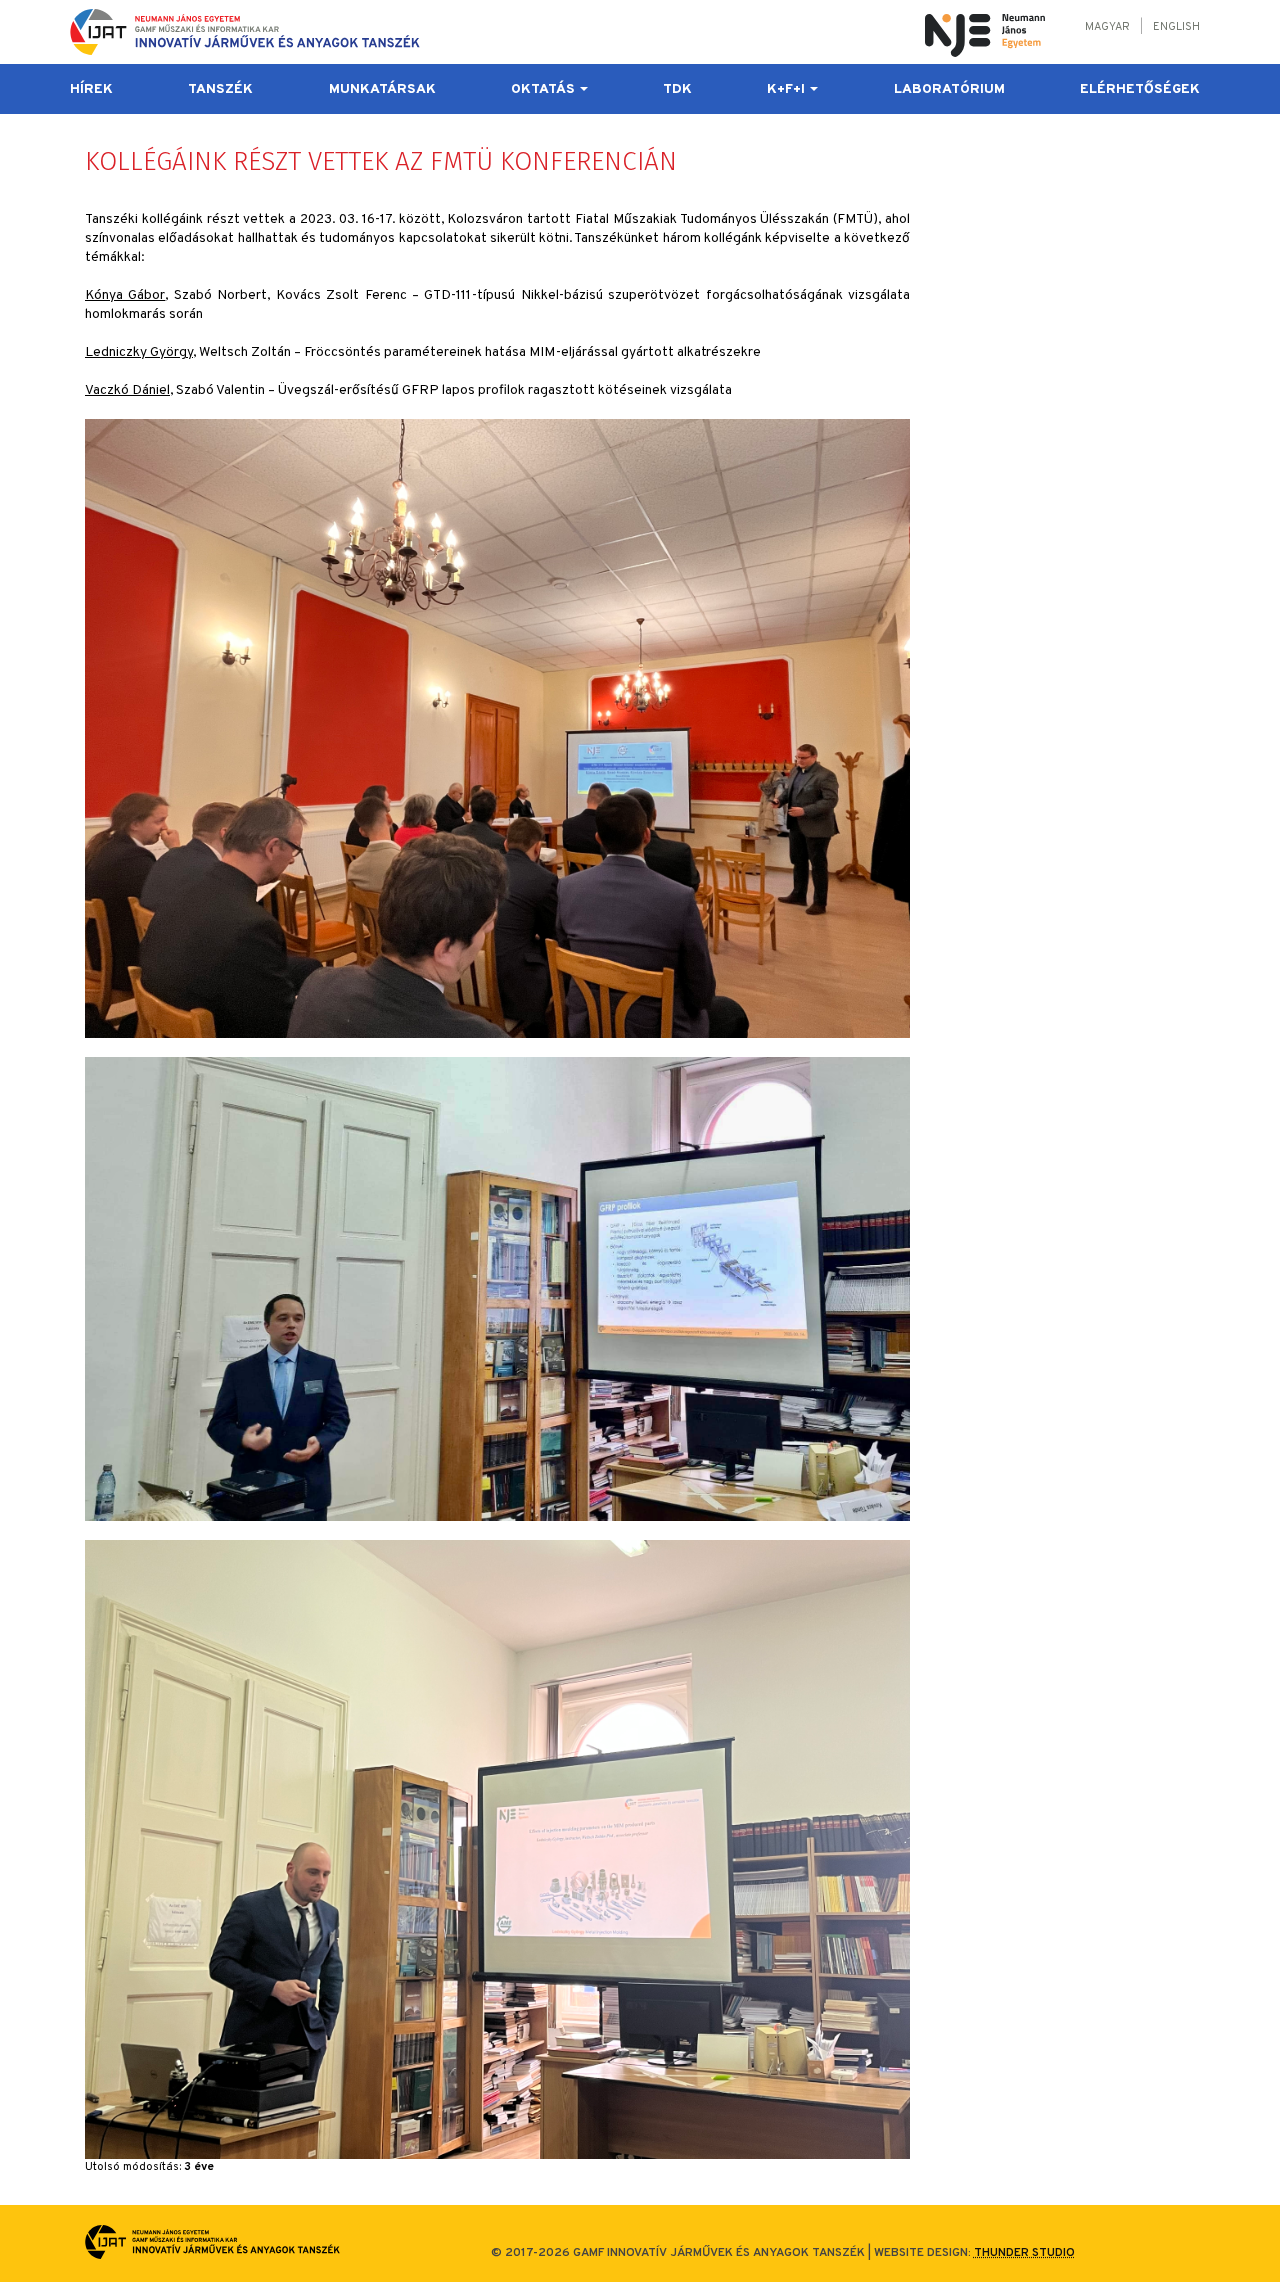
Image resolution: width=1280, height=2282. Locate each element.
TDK (677, 89)
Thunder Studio (1024, 2253)
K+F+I (787, 89)
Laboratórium (949, 89)
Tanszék (220, 89)
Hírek (91, 89)
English (1176, 27)
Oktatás (544, 89)
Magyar (1107, 27)
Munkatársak (382, 89)
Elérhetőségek (1140, 89)
